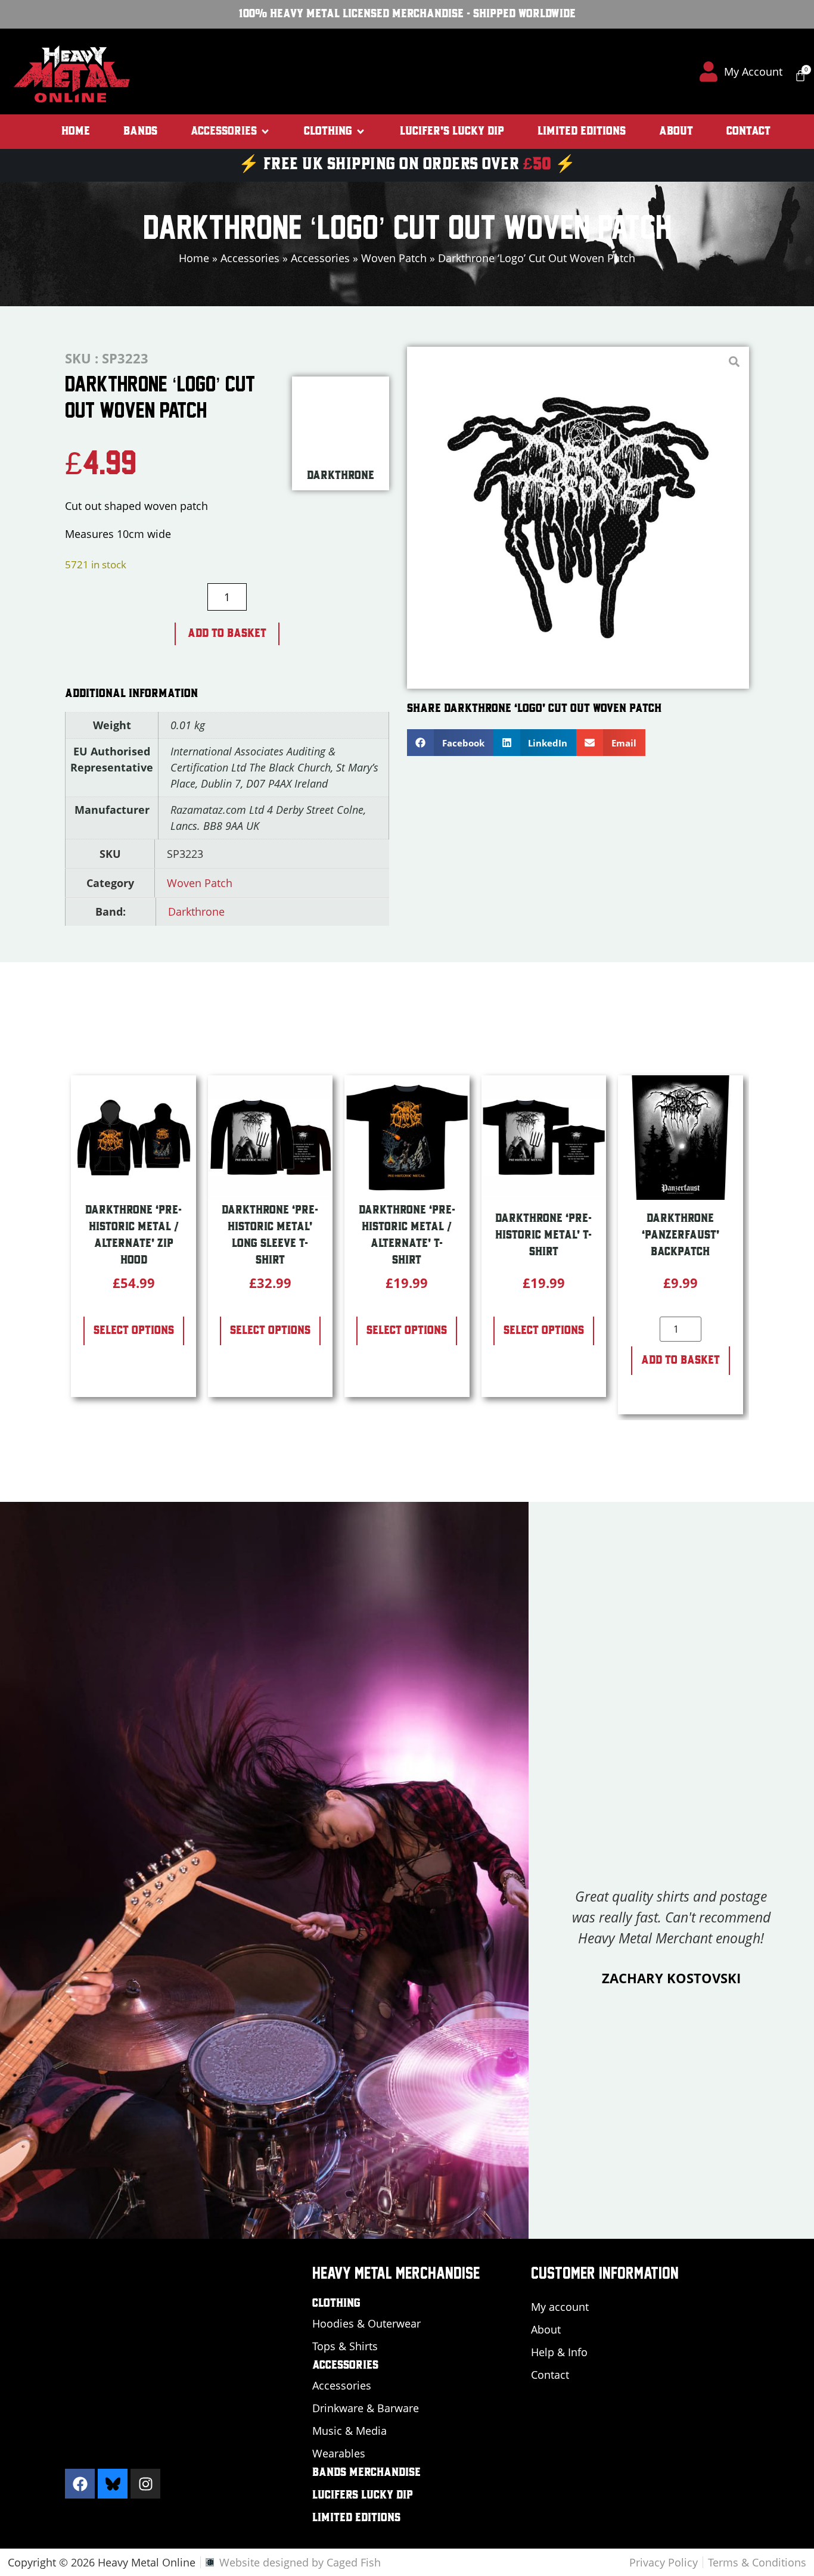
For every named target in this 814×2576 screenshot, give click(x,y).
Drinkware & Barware (366, 2408)
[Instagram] (145, 2484)
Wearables (339, 2453)
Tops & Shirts (345, 2346)
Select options (134, 1331)
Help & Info (559, 2352)
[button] (231, 132)
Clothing (336, 2304)
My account (560, 2307)
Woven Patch (394, 258)
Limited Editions (356, 2518)
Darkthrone (196, 911)
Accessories (250, 258)
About (546, 2329)
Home (194, 258)
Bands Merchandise (366, 2473)
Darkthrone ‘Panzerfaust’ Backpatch (681, 1236)
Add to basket (227, 634)
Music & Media (349, 2431)
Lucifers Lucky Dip (363, 2496)
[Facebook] (80, 2484)
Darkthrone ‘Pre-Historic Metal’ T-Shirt (543, 1236)
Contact (550, 2375)
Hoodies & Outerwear (366, 2323)
